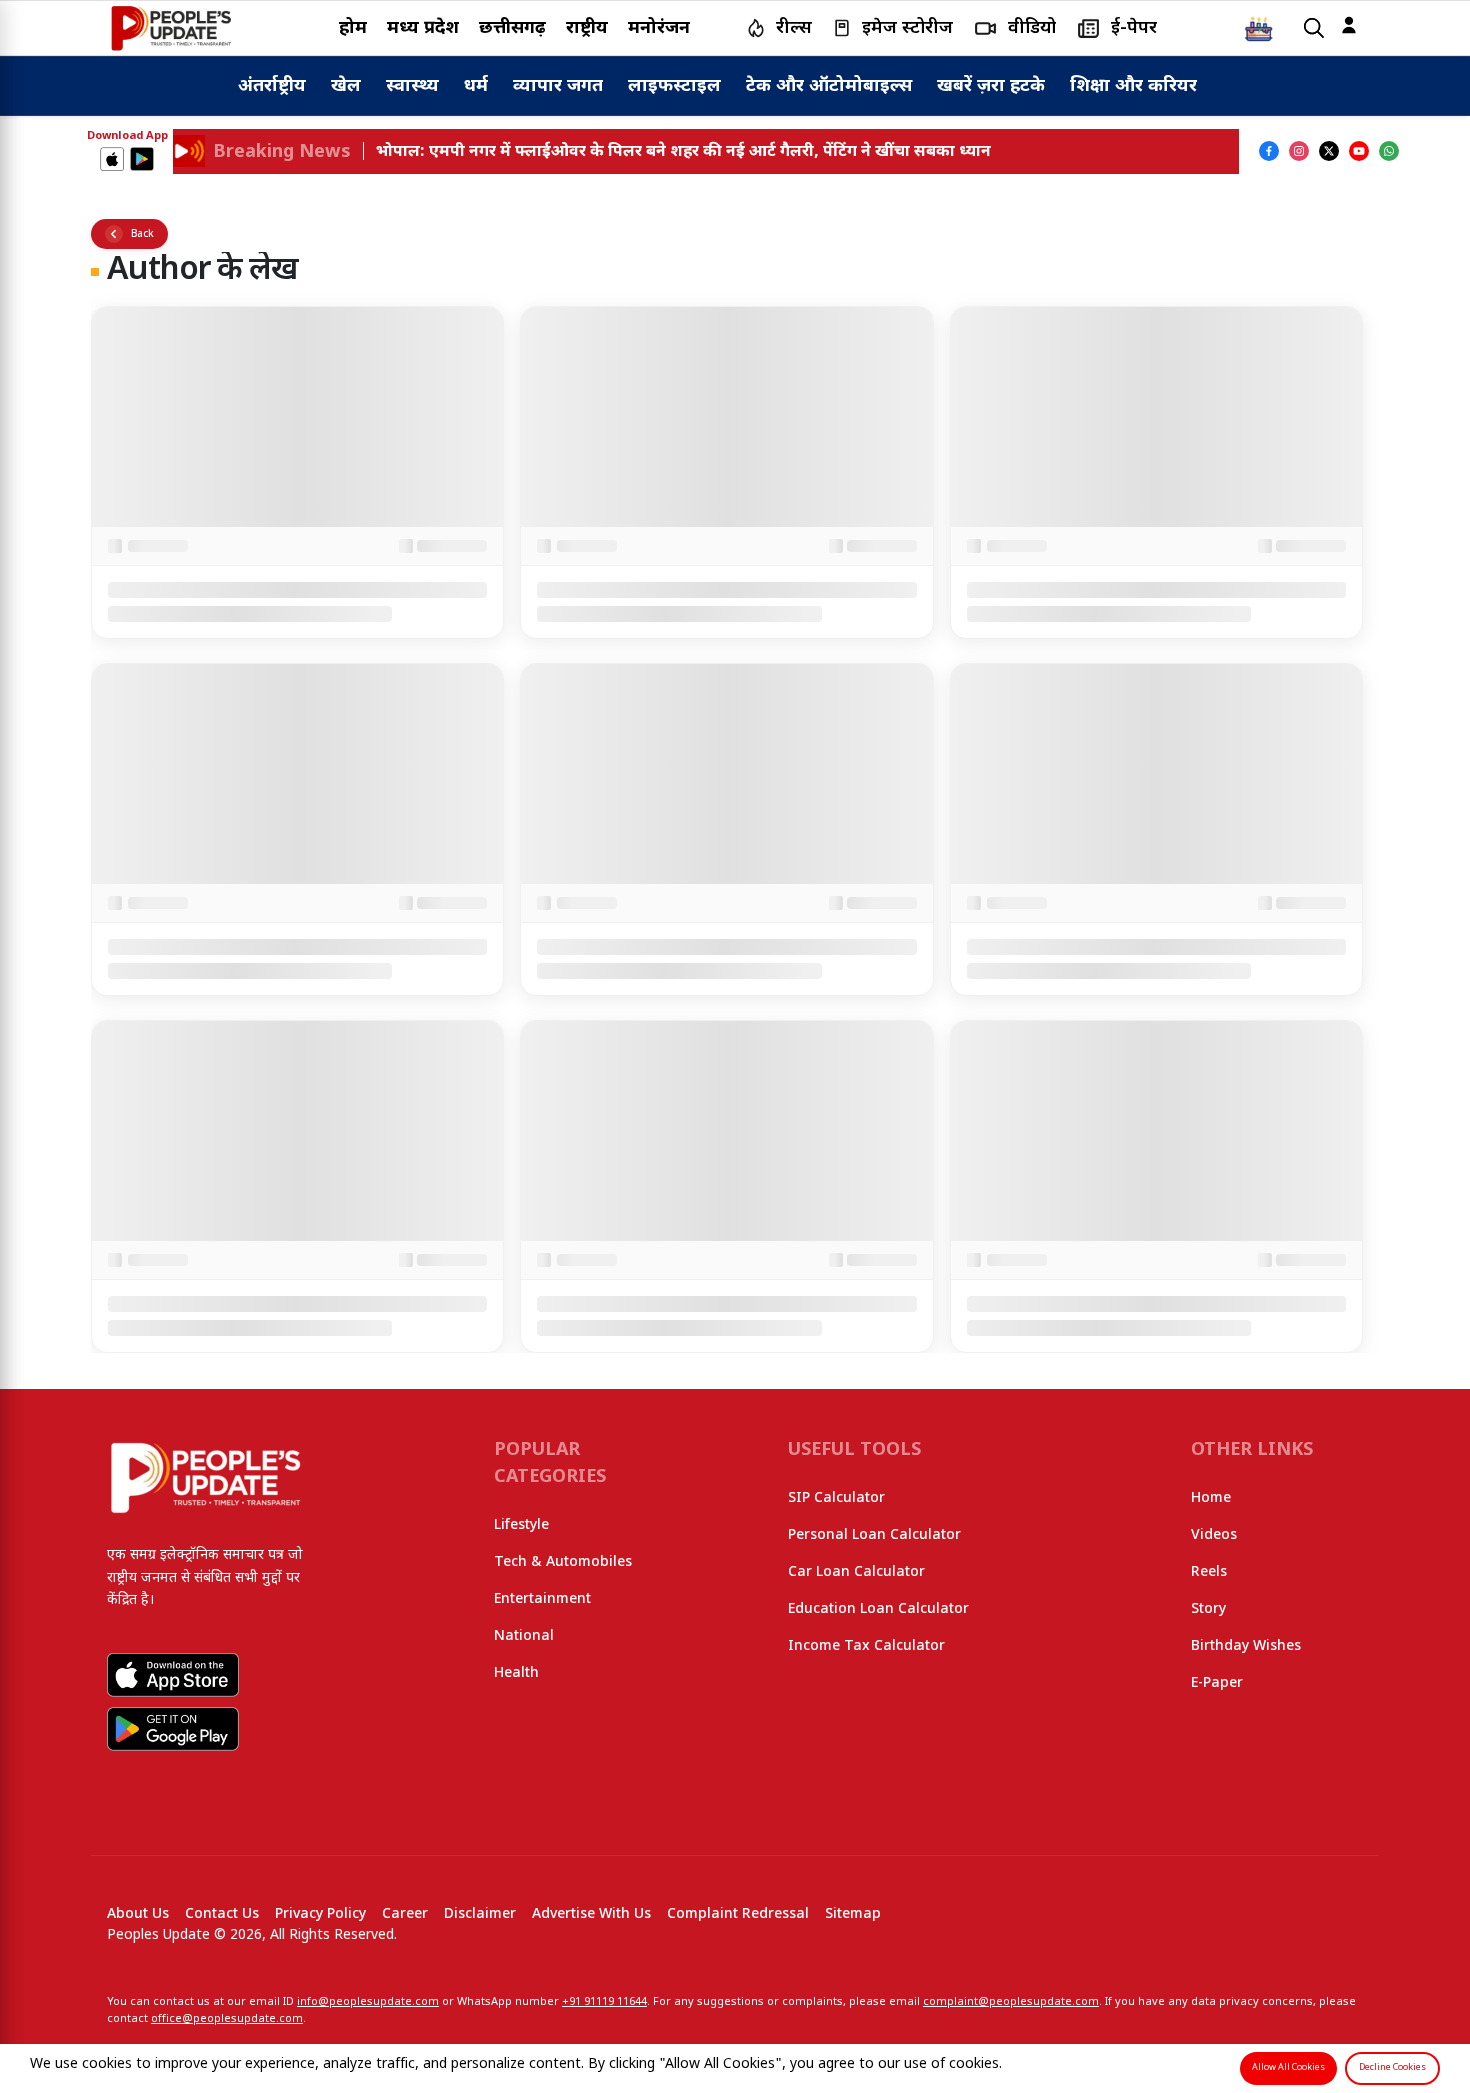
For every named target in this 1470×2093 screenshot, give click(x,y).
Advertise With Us (591, 1914)
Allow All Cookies (1288, 2068)
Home (1211, 1498)
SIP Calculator (836, 1498)
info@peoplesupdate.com (368, 2002)
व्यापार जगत (558, 86)
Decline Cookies (1392, 2068)
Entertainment (542, 1599)
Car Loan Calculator (856, 1572)
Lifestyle (521, 1525)
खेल (346, 86)
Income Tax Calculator (866, 1646)
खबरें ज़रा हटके (991, 86)
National (524, 1636)
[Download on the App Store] (112, 159)
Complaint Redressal (738, 1914)
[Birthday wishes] (1259, 28)
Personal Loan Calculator (874, 1535)
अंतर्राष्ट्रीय (272, 86)
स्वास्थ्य (412, 86)
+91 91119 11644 (604, 2002)
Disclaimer (480, 1914)
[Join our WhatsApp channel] (1389, 151)
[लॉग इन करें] (1349, 25)
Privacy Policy (320, 1914)
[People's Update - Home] (171, 28)
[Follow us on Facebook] (1269, 151)
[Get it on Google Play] (142, 159)
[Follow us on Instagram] (1299, 151)
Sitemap (853, 1914)
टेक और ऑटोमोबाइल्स (829, 86)
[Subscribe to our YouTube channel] (1359, 151)
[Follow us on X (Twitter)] (1329, 151)
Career (405, 1914)
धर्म (476, 86)
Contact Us (222, 1914)
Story (1208, 1609)
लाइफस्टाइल (674, 86)
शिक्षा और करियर (1133, 86)
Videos (1214, 1535)
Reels (1209, 1572)
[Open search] (1314, 28)
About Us (138, 1914)
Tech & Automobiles (563, 1562)
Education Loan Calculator (878, 1609)
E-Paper (1217, 1683)
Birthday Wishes (1246, 1646)
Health (516, 1673)
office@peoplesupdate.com (227, 2019)
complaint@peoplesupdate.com (1011, 2002)
